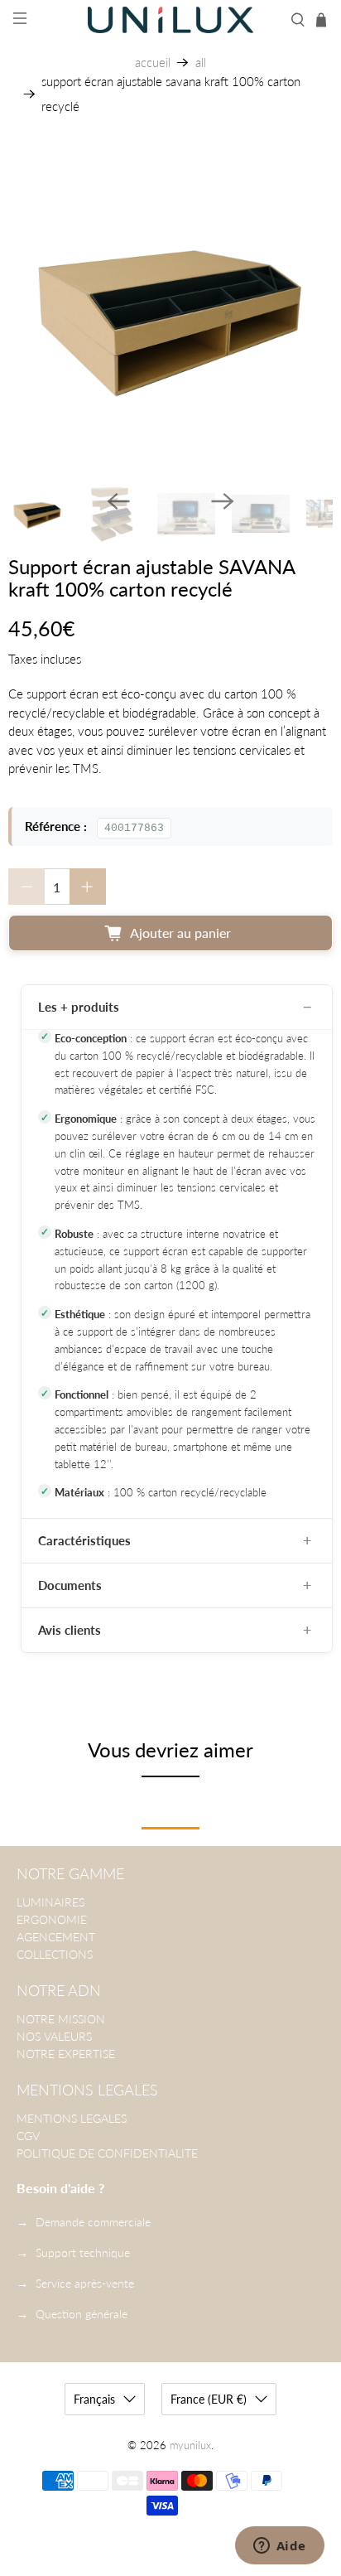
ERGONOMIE (52, 1919)
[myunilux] (170, 20)
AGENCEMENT (56, 1937)
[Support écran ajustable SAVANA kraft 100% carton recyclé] (170, 314)
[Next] (223, 501)
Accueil (153, 63)
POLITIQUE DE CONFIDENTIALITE (107, 2153)
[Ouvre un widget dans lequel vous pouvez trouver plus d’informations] (279, 2547)
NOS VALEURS (54, 2036)
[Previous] (118, 501)
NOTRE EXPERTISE (66, 2054)
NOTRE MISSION (61, 2019)
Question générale (82, 2314)
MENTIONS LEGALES (72, 2118)
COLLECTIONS (55, 1954)
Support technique (83, 2252)
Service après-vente (85, 2283)
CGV (28, 2136)
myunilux (190, 2446)
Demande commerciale (93, 2222)
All (201, 63)
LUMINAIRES (50, 1902)
